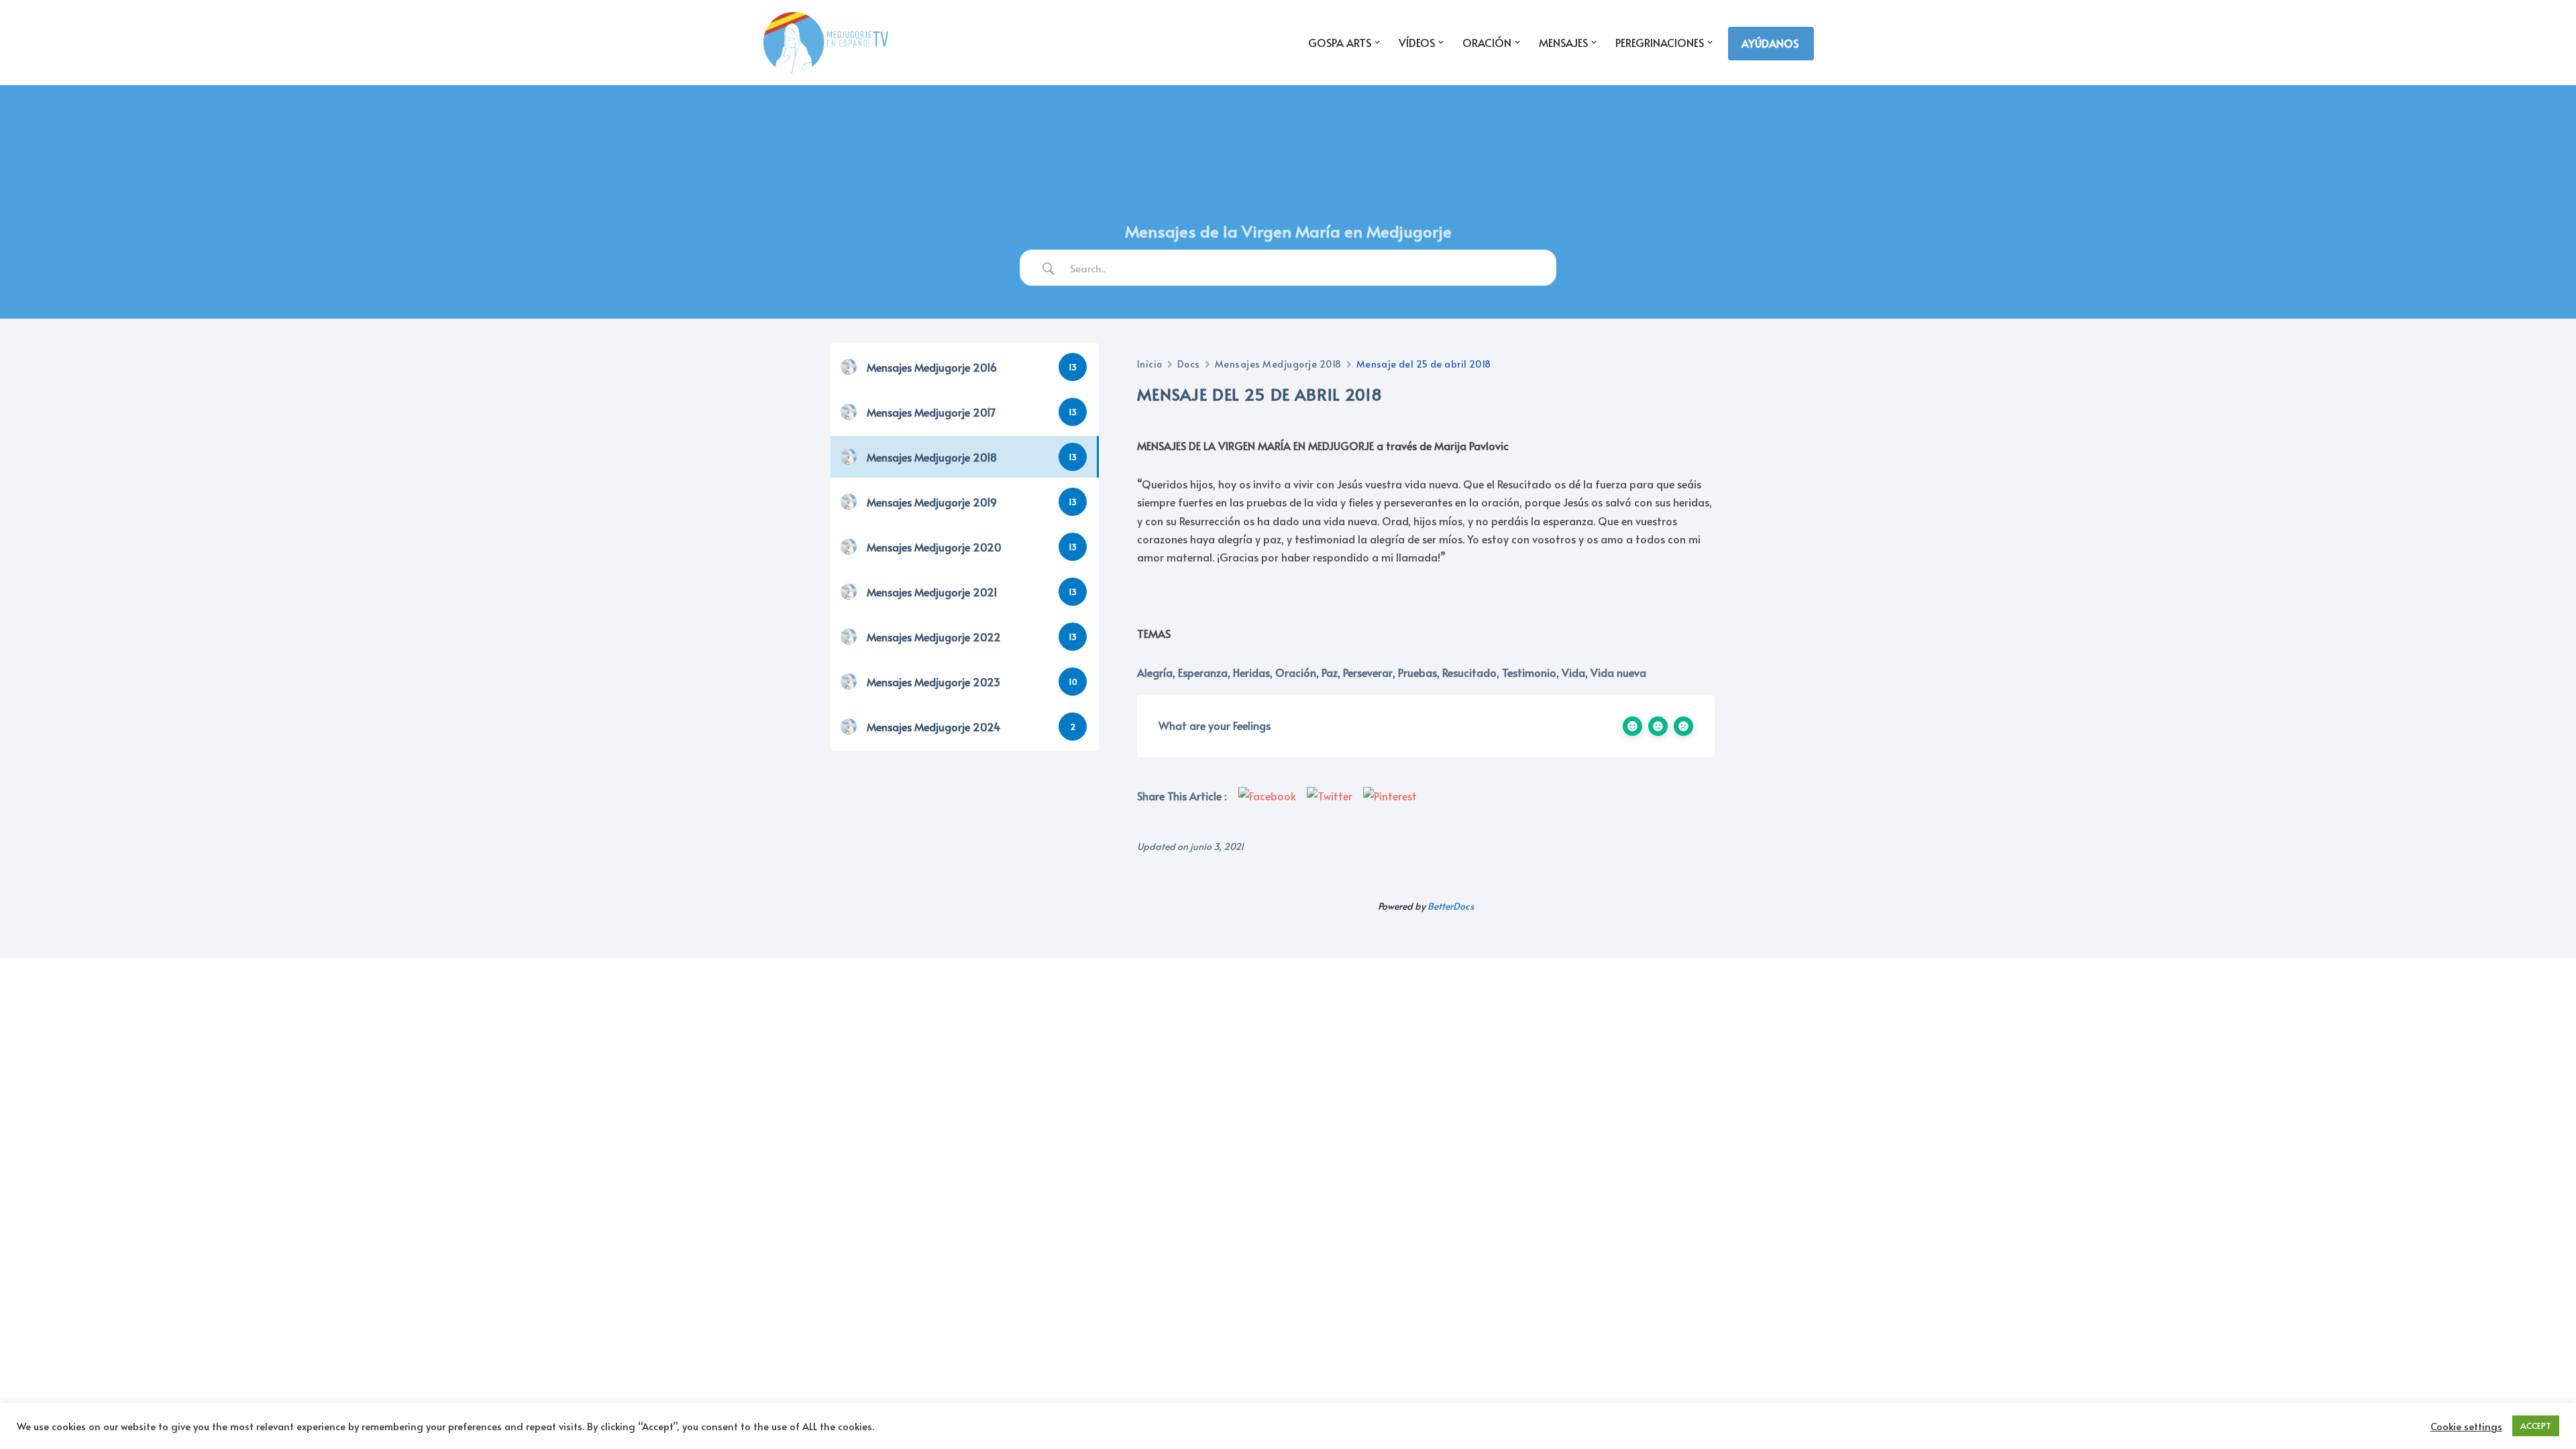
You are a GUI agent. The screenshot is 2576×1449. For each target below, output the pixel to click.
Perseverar (1368, 672)
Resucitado (1469, 672)
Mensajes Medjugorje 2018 (1278, 364)
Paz (1330, 672)
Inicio (1150, 364)
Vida (1573, 672)
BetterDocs (1451, 906)
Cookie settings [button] (2466, 1426)
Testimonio (1529, 672)
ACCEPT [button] (2536, 1426)
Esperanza (1203, 672)
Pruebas (1417, 672)
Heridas (1251, 672)
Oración (1296, 672)
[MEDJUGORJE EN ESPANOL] (826, 43)
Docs (1189, 364)
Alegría (1155, 672)
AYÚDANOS (1770, 43)
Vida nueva (1618, 672)
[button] (1377, 42)
